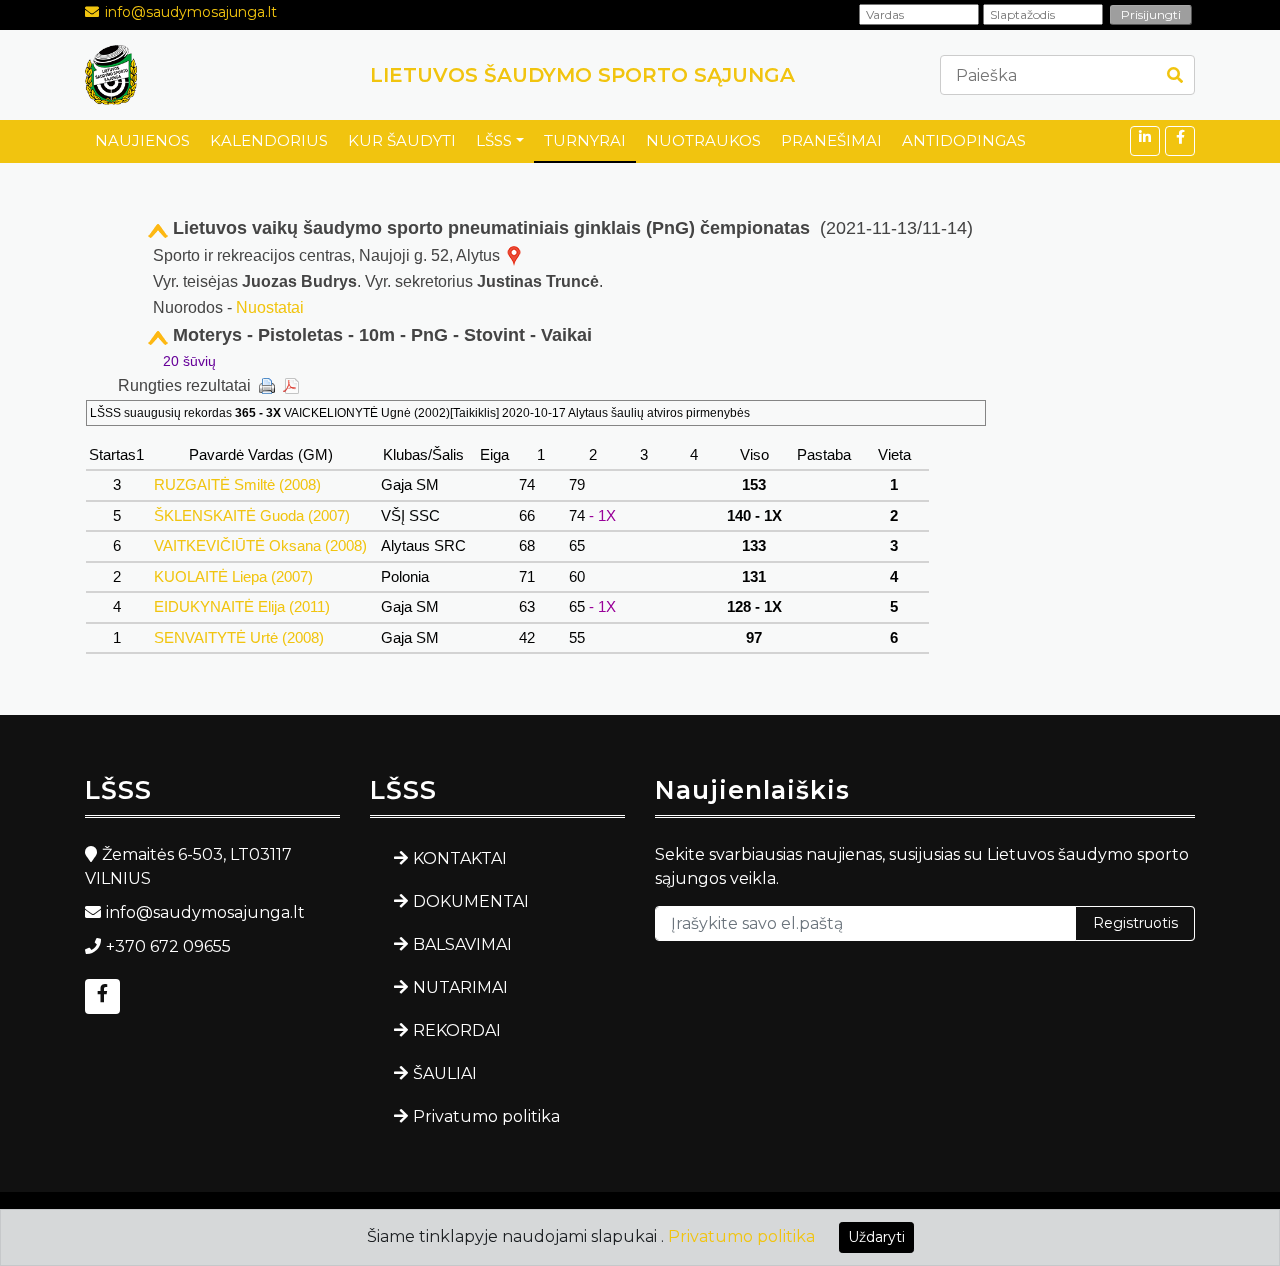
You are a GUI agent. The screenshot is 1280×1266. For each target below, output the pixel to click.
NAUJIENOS (142, 140)
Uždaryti (876, 1237)
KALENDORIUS (269, 140)
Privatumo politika (486, 1116)
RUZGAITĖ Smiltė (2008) (237, 484)
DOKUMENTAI (471, 901)
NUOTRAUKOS (703, 140)
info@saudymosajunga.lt (191, 12)
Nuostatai (270, 307)
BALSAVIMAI (462, 944)
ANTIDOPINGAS (964, 140)
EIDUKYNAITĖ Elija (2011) (242, 606)
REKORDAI (457, 1030)
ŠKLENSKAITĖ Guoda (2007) (252, 515)
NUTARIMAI (460, 987)
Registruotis (1135, 923)
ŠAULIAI (445, 1073)
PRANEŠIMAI (831, 140)
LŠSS (494, 140)
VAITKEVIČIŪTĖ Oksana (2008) (260, 545)
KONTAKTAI (460, 858)
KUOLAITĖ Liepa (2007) (233, 576)
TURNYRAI (585, 140)
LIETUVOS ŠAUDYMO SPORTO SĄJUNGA (582, 75)
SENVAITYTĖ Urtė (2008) (239, 637)
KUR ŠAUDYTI (402, 140)
